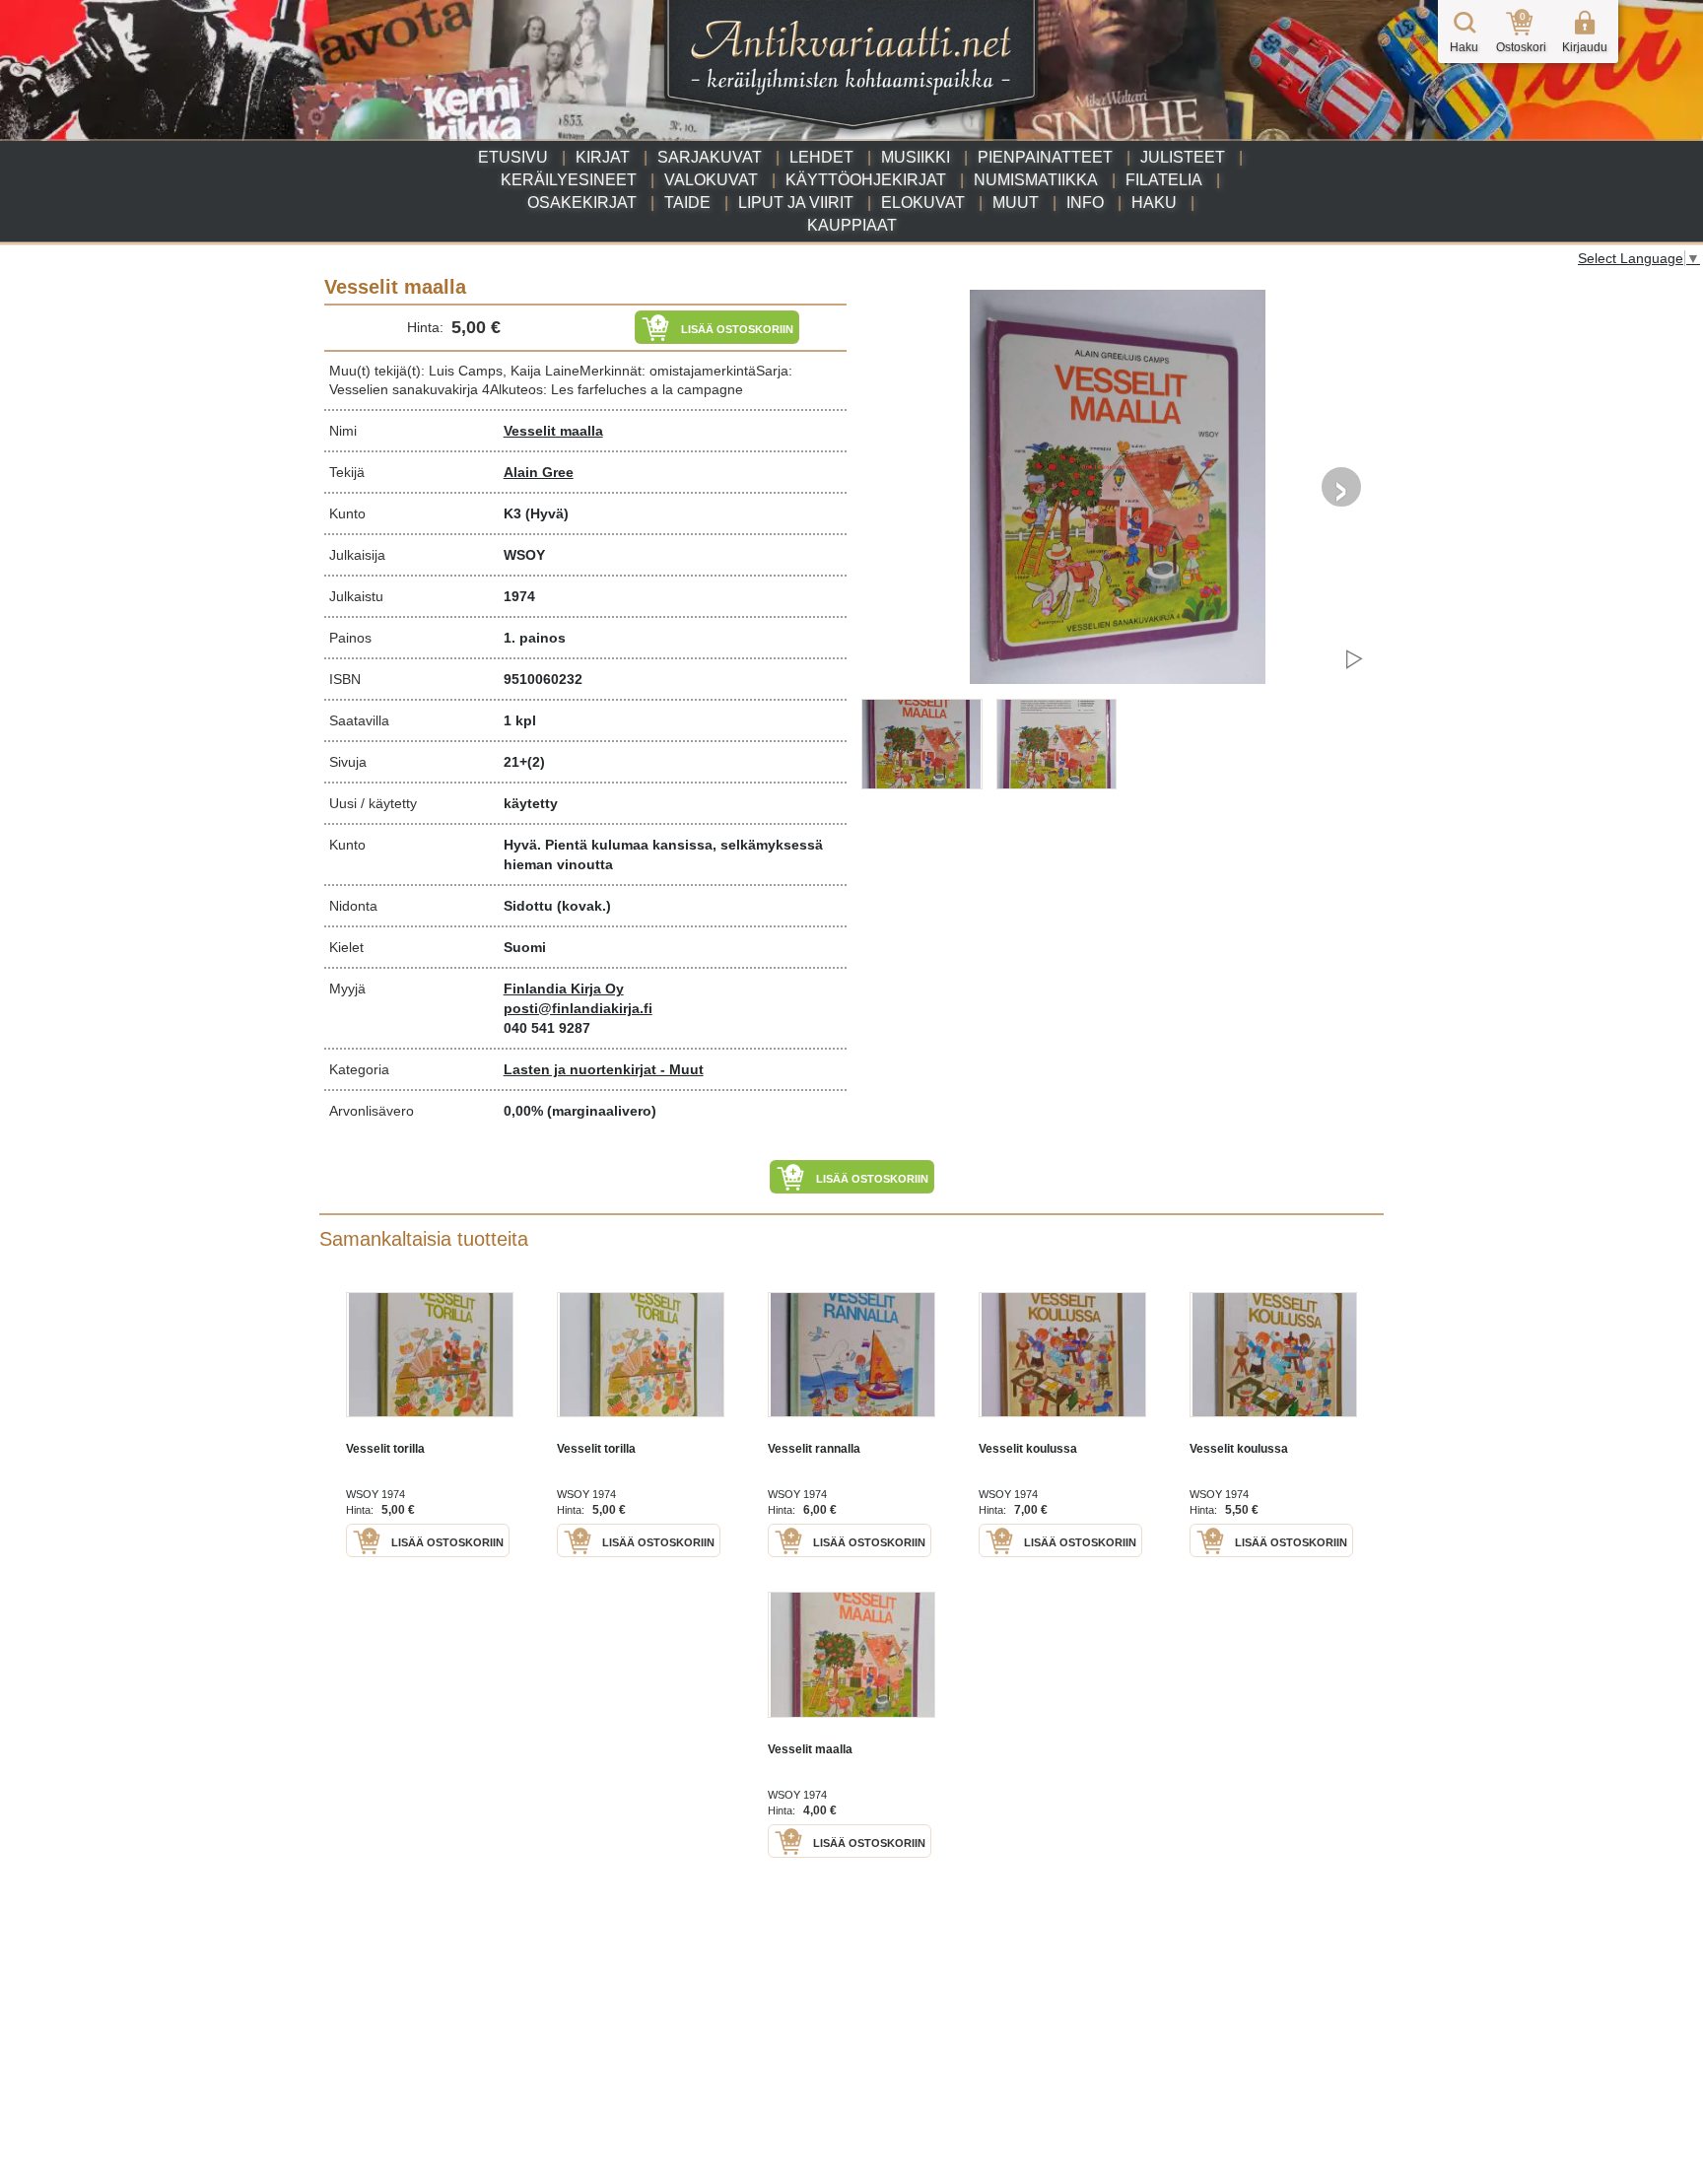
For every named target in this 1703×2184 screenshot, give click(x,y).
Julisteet (1183, 157)
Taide (687, 203)
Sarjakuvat (710, 157)
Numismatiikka (1036, 180)
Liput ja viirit (796, 203)
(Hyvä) (547, 513)
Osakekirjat (582, 203)
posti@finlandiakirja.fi (578, 1008)
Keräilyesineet (569, 180)
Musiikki (916, 157)
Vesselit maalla (553, 431)
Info (1085, 203)
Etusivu (513, 157)
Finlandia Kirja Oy (564, 989)
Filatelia (1164, 180)
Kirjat (603, 157)
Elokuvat (923, 203)
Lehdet (821, 157)
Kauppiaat (852, 225)
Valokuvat (711, 180)
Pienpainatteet (1045, 157)
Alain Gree (539, 472)
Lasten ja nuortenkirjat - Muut (604, 1069)
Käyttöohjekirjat (866, 180)
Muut (1016, 203)
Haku (1154, 203)
